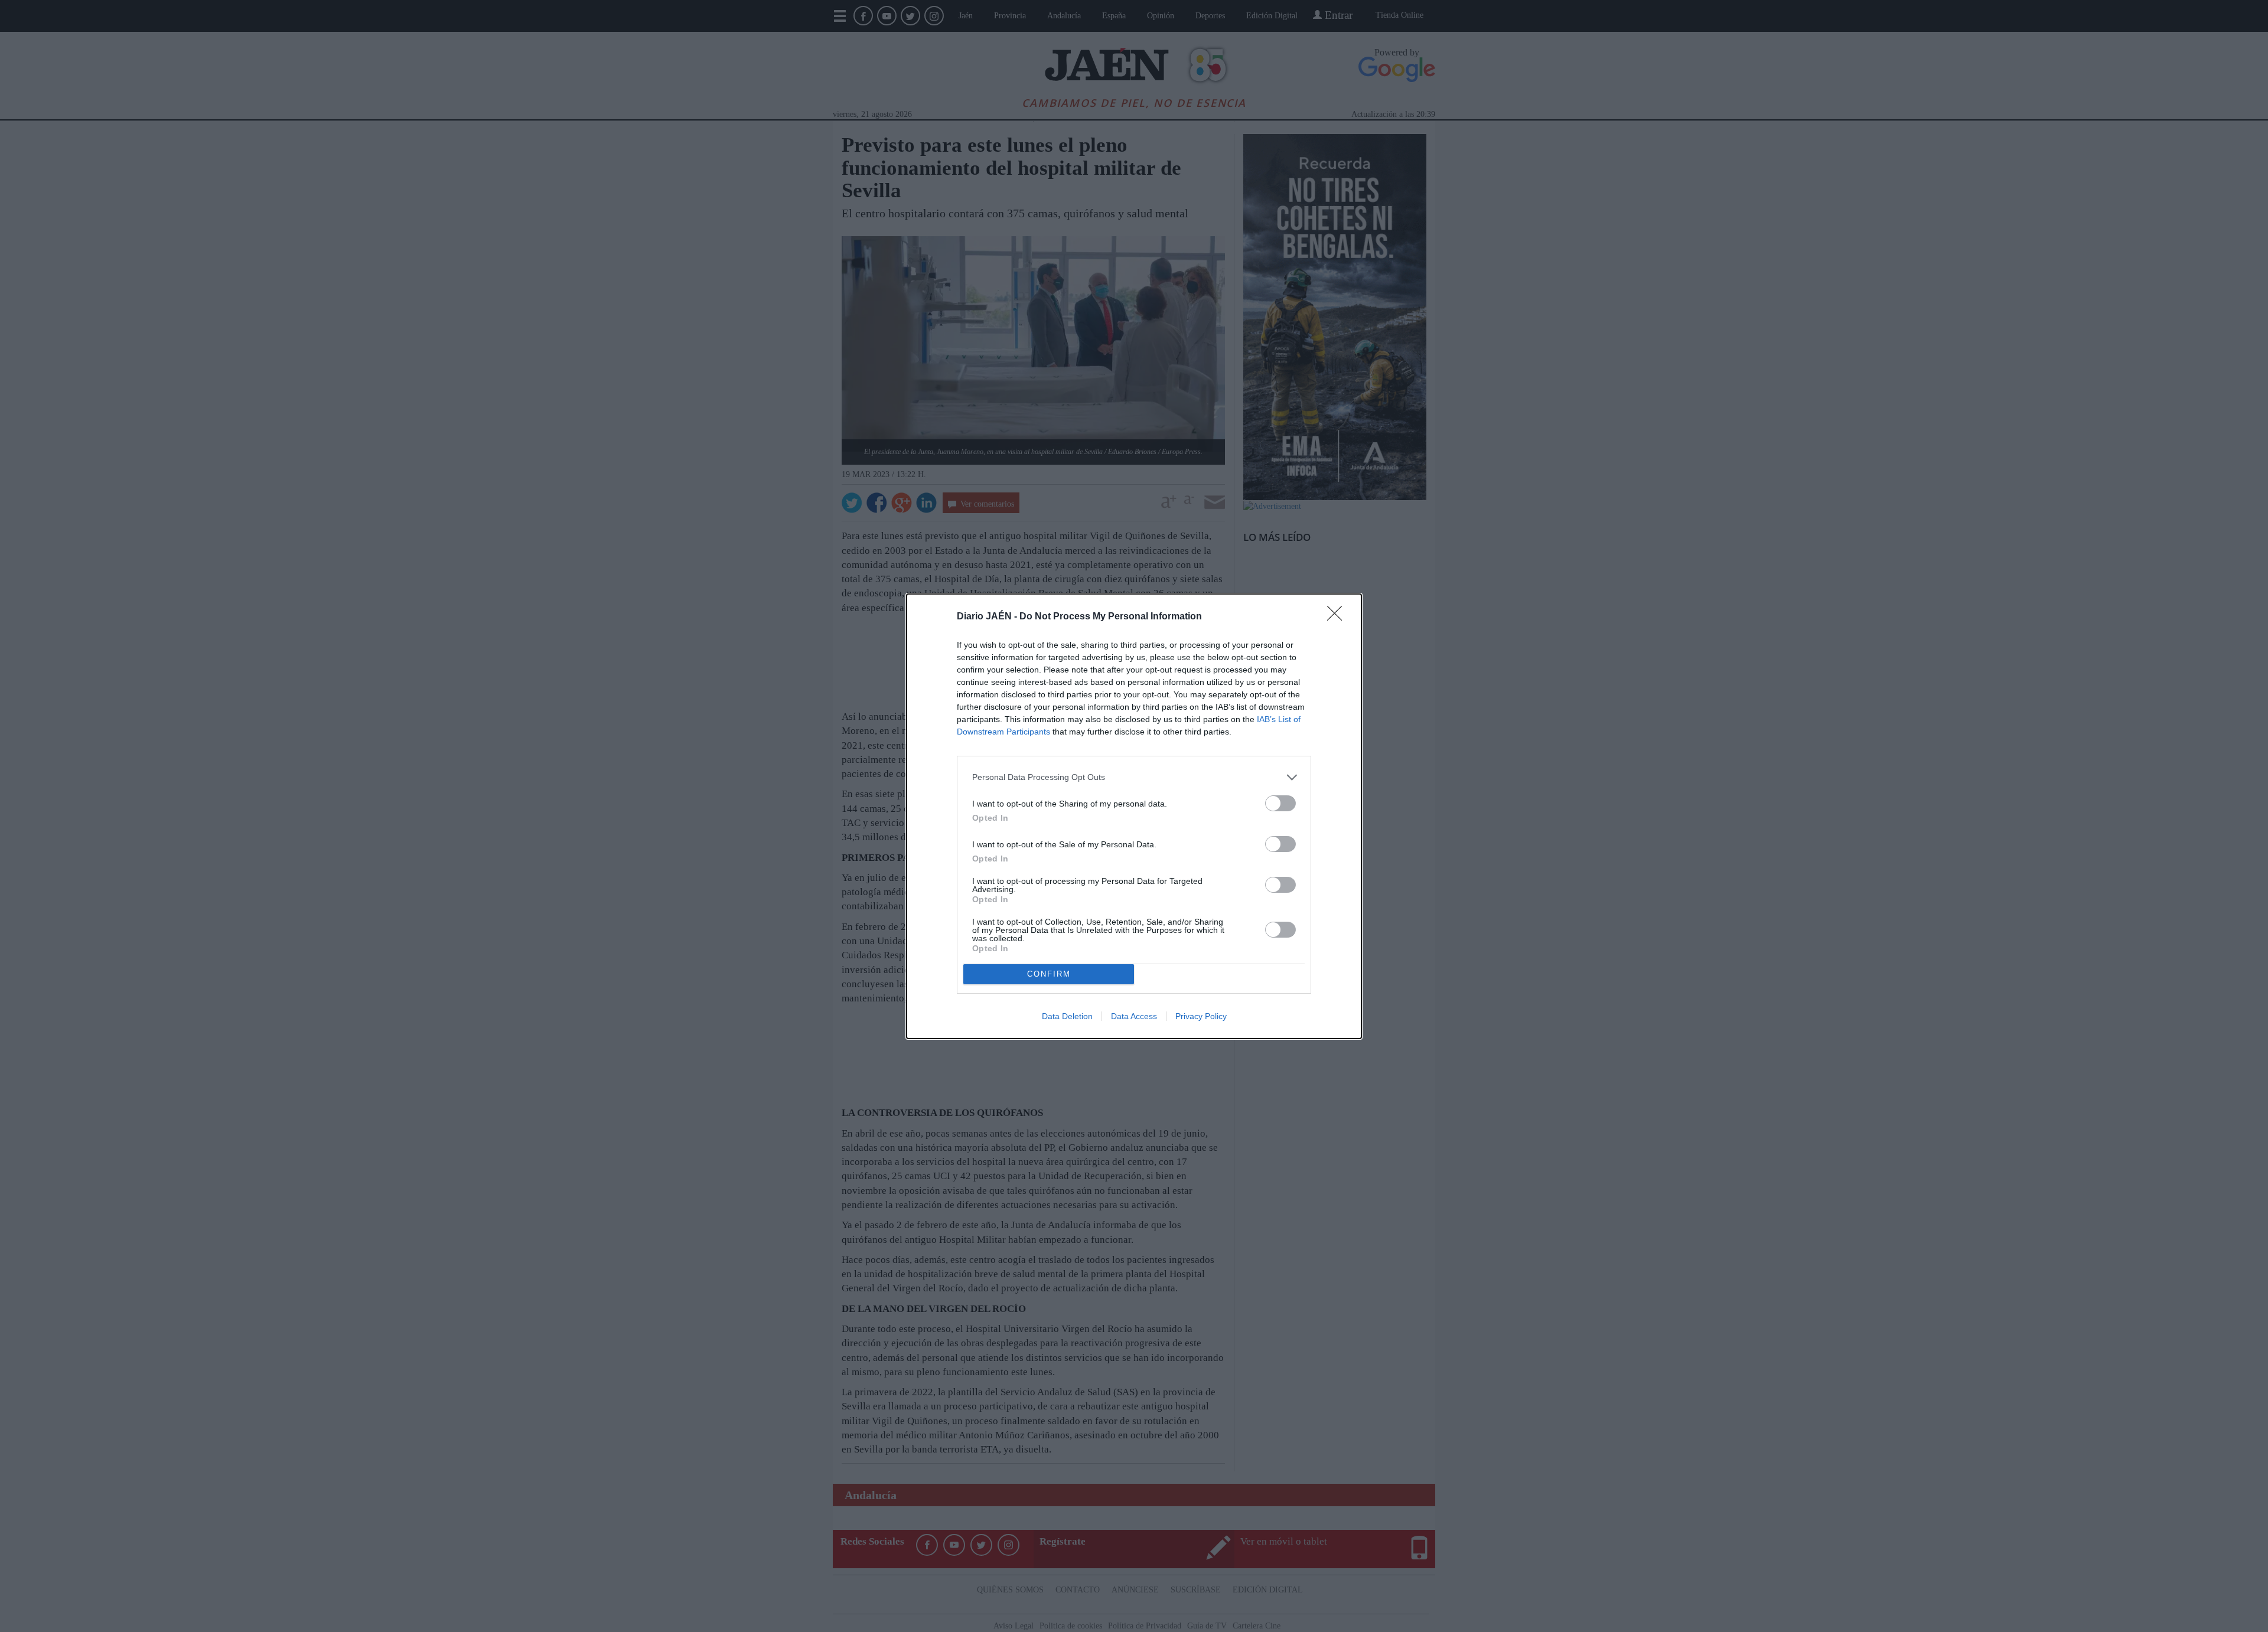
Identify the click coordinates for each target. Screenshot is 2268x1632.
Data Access (1134, 1016)
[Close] (1338, 617)
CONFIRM (1049, 974)
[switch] (1280, 803)
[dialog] (1134, 816)
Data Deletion (1067, 1016)
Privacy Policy (1201, 1016)
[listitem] (1134, 777)
